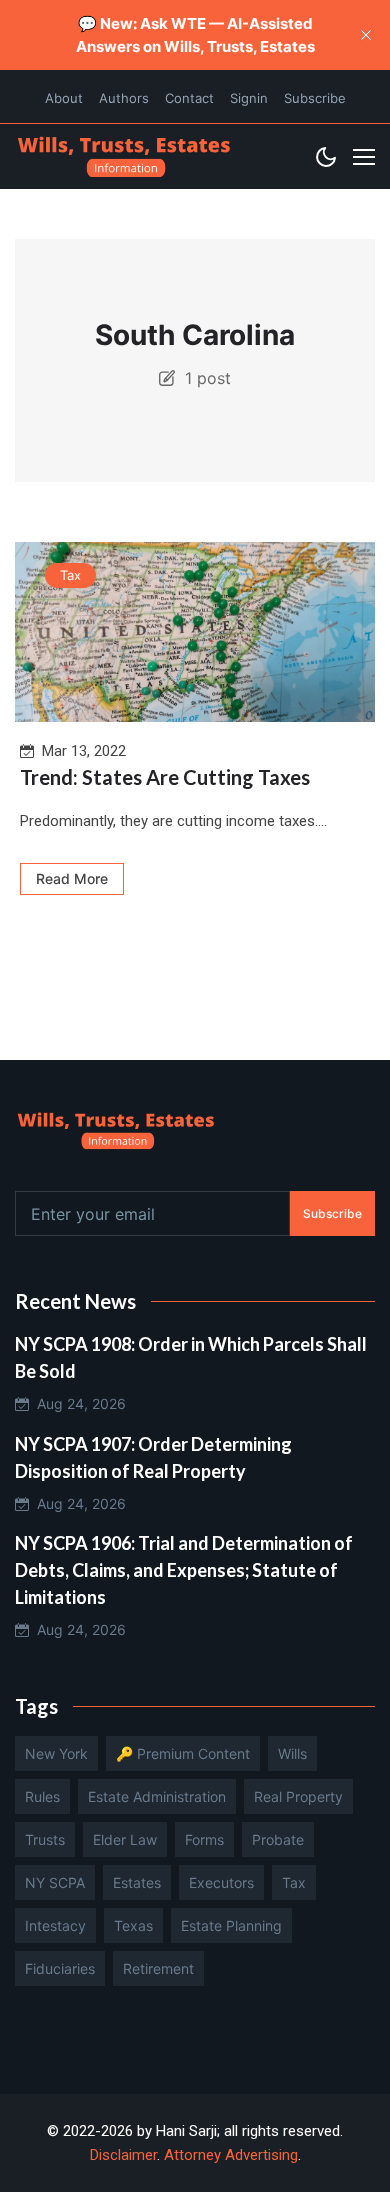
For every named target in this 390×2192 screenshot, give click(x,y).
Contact (189, 98)
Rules (42, 1796)
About (64, 98)
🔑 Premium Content (183, 1753)
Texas (133, 1925)
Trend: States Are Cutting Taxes (165, 777)
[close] (366, 35)
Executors (221, 1882)
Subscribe (315, 98)
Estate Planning (231, 1925)
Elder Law (125, 1839)
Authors (124, 98)
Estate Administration (157, 1796)
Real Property (298, 1796)
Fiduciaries (60, 1968)
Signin (249, 98)
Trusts (45, 1839)
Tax (70, 575)
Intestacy (55, 1925)
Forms (204, 1839)
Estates (137, 1882)
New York (56, 1753)
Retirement (158, 1968)
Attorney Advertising (231, 2155)
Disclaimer (123, 2155)
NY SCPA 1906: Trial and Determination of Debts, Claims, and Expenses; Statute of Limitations (184, 1570)
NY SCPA (55, 1882)
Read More (72, 878)
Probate (278, 1839)
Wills (292, 1753)
